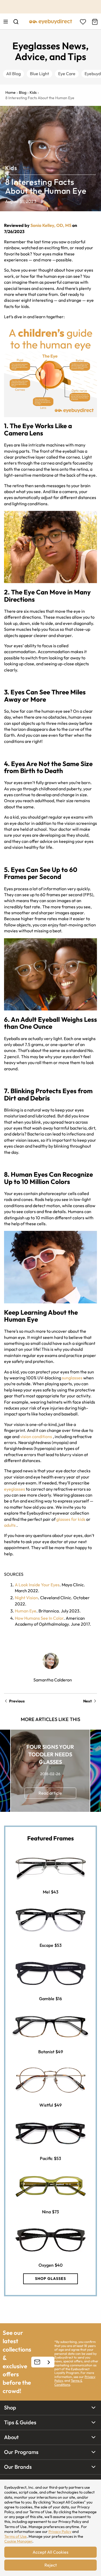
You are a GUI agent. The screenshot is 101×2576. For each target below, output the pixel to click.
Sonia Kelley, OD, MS (51, 225)
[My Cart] (94, 22)
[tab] (50, 2408)
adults (10, 1525)
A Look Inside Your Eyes (37, 1585)
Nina (46, 2212)
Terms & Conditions (68, 2382)
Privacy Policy (60, 2532)
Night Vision (26, 1598)
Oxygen (46, 2265)
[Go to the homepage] (51, 22)
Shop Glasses (50, 2279)
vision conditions (36, 1436)
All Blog (13, 74)
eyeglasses (15, 1489)
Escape (46, 1945)
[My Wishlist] (83, 22)
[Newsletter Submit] (49, 2362)
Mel (46, 1892)
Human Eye (26, 1611)
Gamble (47, 1999)
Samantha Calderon (53, 1680)
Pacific (46, 2158)
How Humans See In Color (39, 1618)
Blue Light (39, 74)
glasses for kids (71, 1519)
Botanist (46, 2052)
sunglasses (72, 1378)
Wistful (46, 2105)
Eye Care (67, 74)
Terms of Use (15, 2536)
